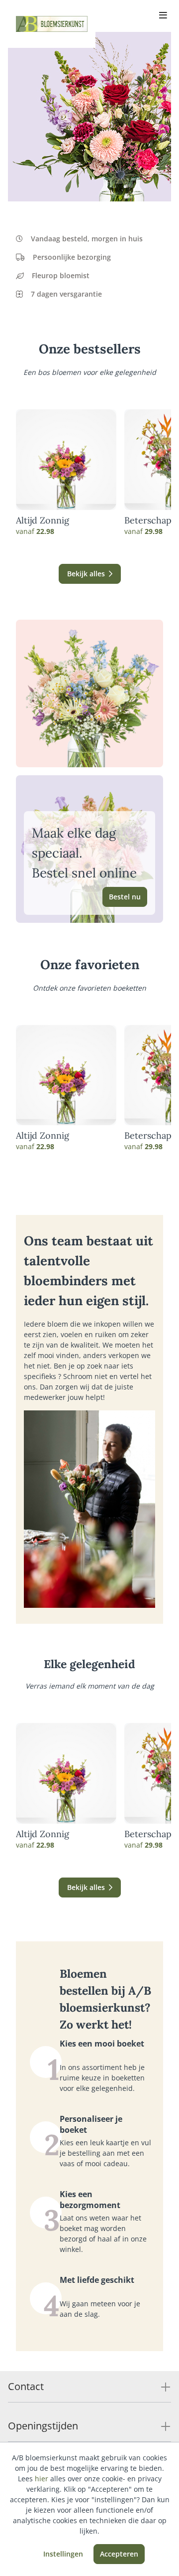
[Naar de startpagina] (52, 24)
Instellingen (63, 2554)
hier (42, 2479)
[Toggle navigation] (163, 16)
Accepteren (119, 2554)
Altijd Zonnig (43, 520)
